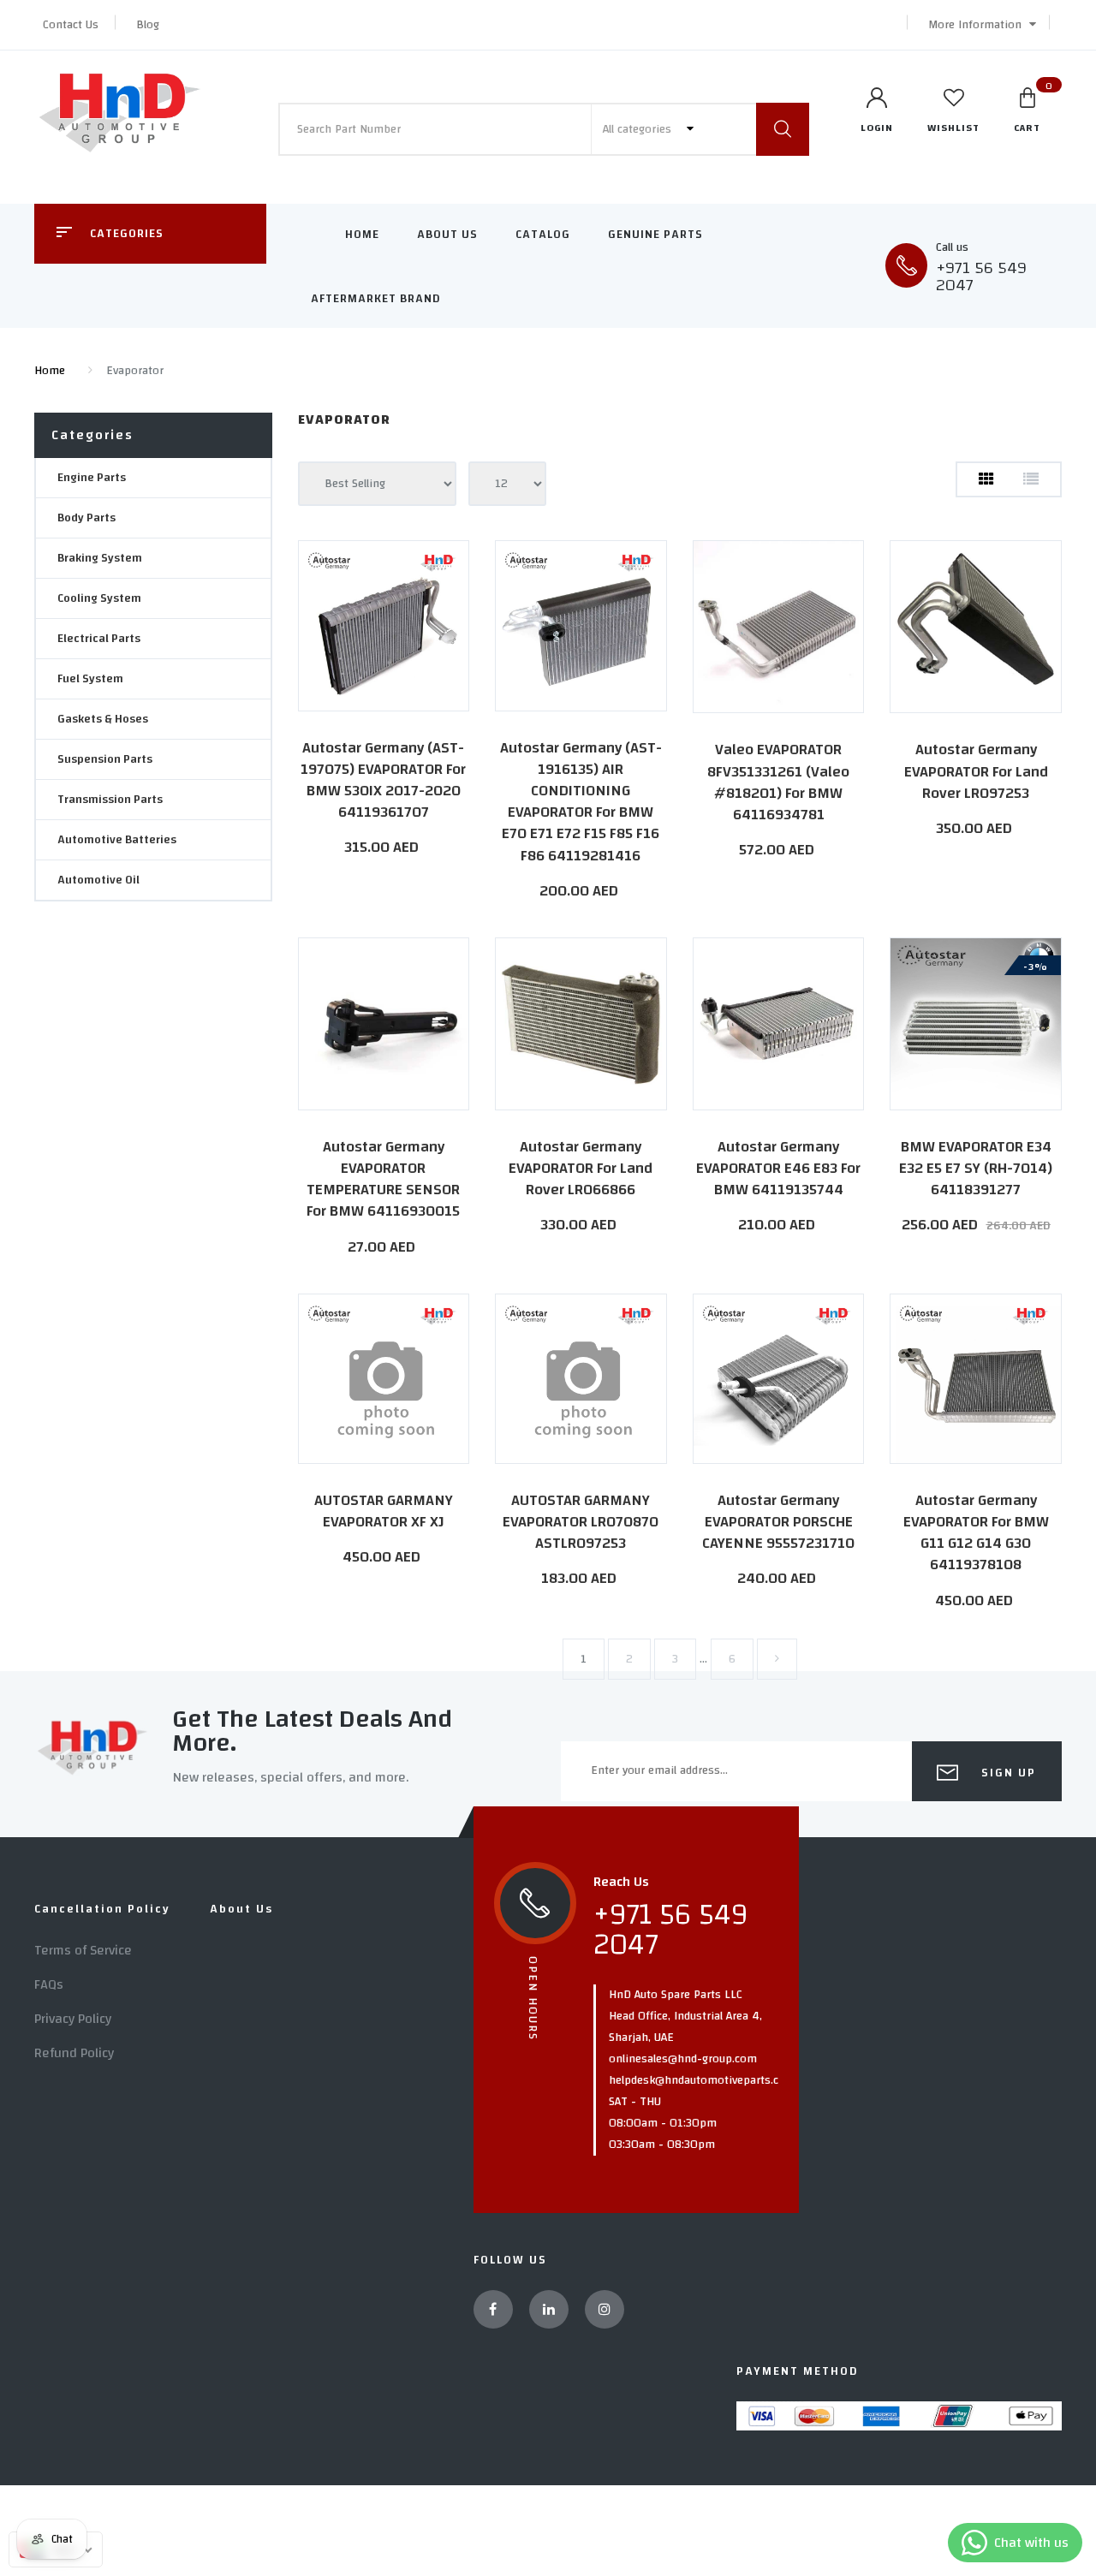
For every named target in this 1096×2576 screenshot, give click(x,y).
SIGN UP (1007, 1773)
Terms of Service (83, 1950)
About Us (447, 235)
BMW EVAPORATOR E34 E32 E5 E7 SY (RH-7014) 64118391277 (976, 1168)
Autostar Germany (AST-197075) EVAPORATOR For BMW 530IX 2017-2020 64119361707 (383, 780)
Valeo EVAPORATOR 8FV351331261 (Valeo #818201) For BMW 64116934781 (778, 782)
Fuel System (90, 679)
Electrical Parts (99, 639)
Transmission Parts (110, 800)
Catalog (543, 235)
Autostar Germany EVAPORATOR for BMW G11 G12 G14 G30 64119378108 (976, 1533)
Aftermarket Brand (376, 299)
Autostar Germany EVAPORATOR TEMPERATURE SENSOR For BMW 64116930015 (383, 1179)
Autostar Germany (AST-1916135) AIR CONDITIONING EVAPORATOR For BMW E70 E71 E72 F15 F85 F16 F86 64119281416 (581, 802)
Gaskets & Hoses (103, 719)
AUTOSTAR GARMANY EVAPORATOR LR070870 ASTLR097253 (581, 1522)
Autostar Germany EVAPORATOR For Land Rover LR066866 (581, 1168)
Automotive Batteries (117, 840)
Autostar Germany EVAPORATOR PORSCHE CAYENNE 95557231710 (778, 1522)
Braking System (100, 558)
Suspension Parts (105, 759)
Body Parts (86, 518)
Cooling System (99, 598)
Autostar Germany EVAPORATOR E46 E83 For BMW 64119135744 (778, 1168)
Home (362, 235)
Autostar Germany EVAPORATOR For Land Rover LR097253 (976, 771)
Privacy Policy (73, 2019)
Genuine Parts (655, 235)
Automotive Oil (98, 880)
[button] (978, 25)
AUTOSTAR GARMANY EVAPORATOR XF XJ (384, 1511)
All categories (639, 129)
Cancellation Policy (102, 1909)
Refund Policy (74, 2053)
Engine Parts (92, 478)
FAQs (49, 1984)
